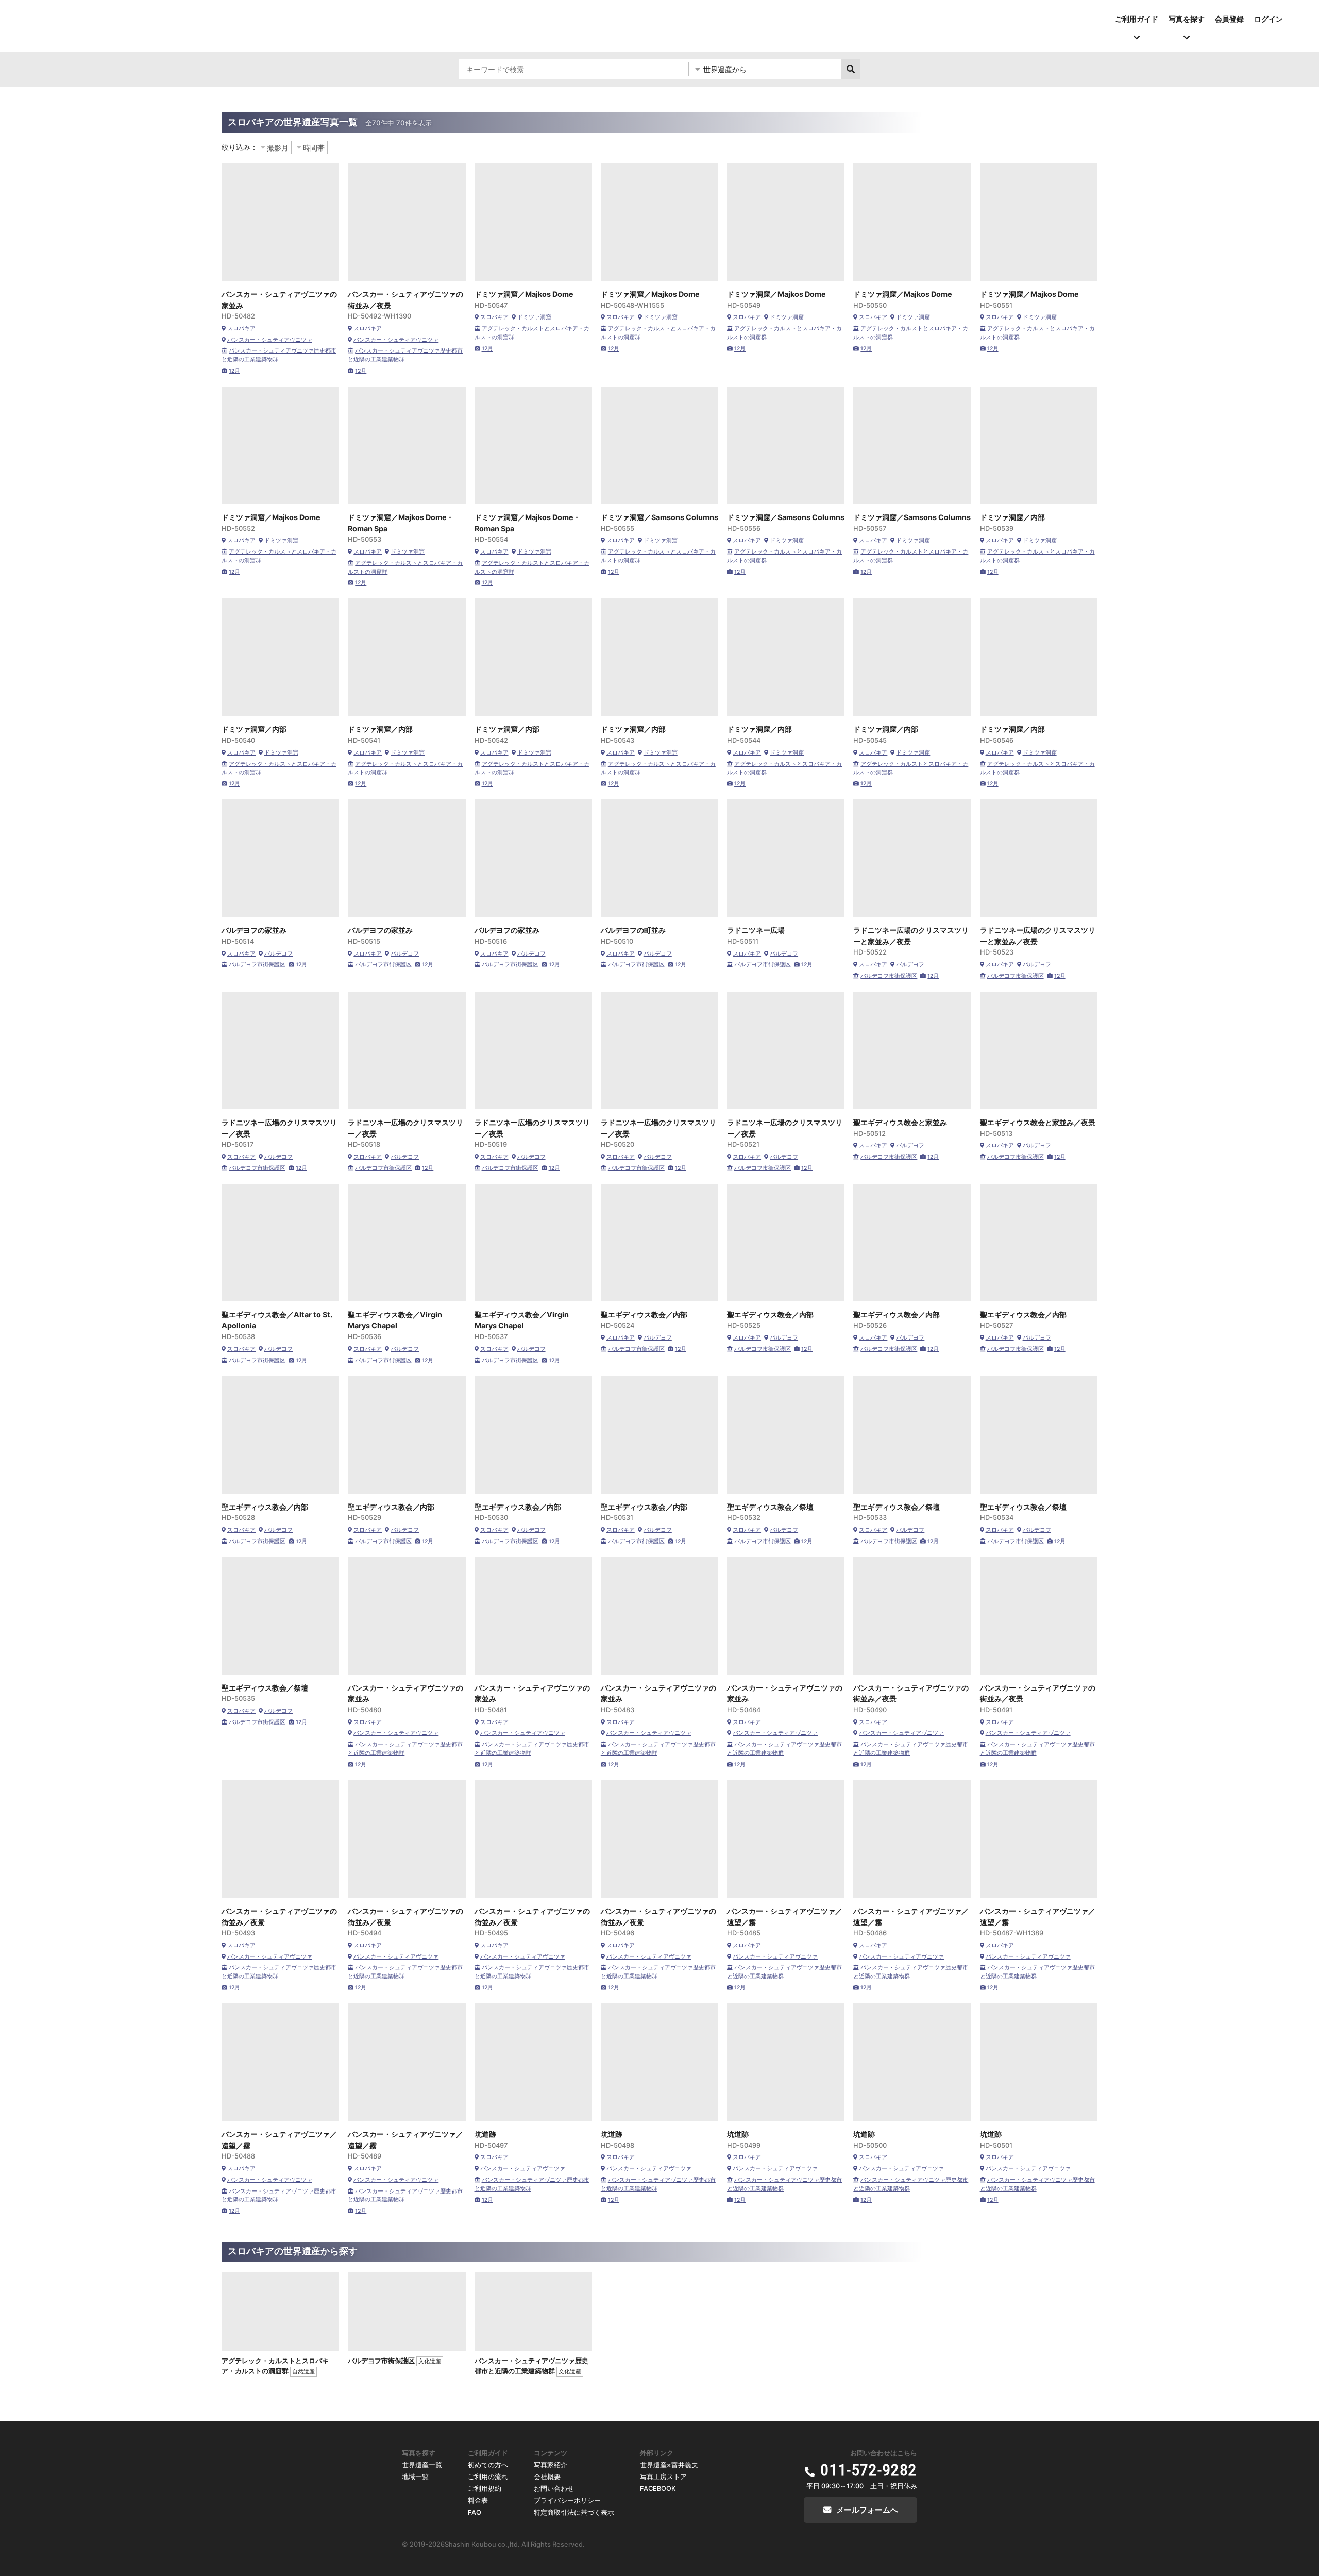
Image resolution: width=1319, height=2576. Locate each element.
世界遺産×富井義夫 (669, 2465)
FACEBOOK (658, 2489)
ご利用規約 (485, 2489)
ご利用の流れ (488, 2477)
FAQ (475, 2512)
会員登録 (1229, 19)
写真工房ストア (663, 2477)
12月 (234, 371)
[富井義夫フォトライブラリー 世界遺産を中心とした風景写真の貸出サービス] (171, 18)
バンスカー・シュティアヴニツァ (270, 340)
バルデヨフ (278, 954)
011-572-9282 (869, 2470)
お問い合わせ (554, 2489)
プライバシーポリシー (567, 2500)
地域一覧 (415, 2477)
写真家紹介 (551, 2465)
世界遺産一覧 (422, 2465)
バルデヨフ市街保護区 (257, 965)
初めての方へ (488, 2465)
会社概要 (547, 2477)
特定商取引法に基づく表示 (574, 2512)
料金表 (478, 2500)
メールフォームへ (867, 2510)
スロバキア (241, 329)
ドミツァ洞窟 (534, 317)
